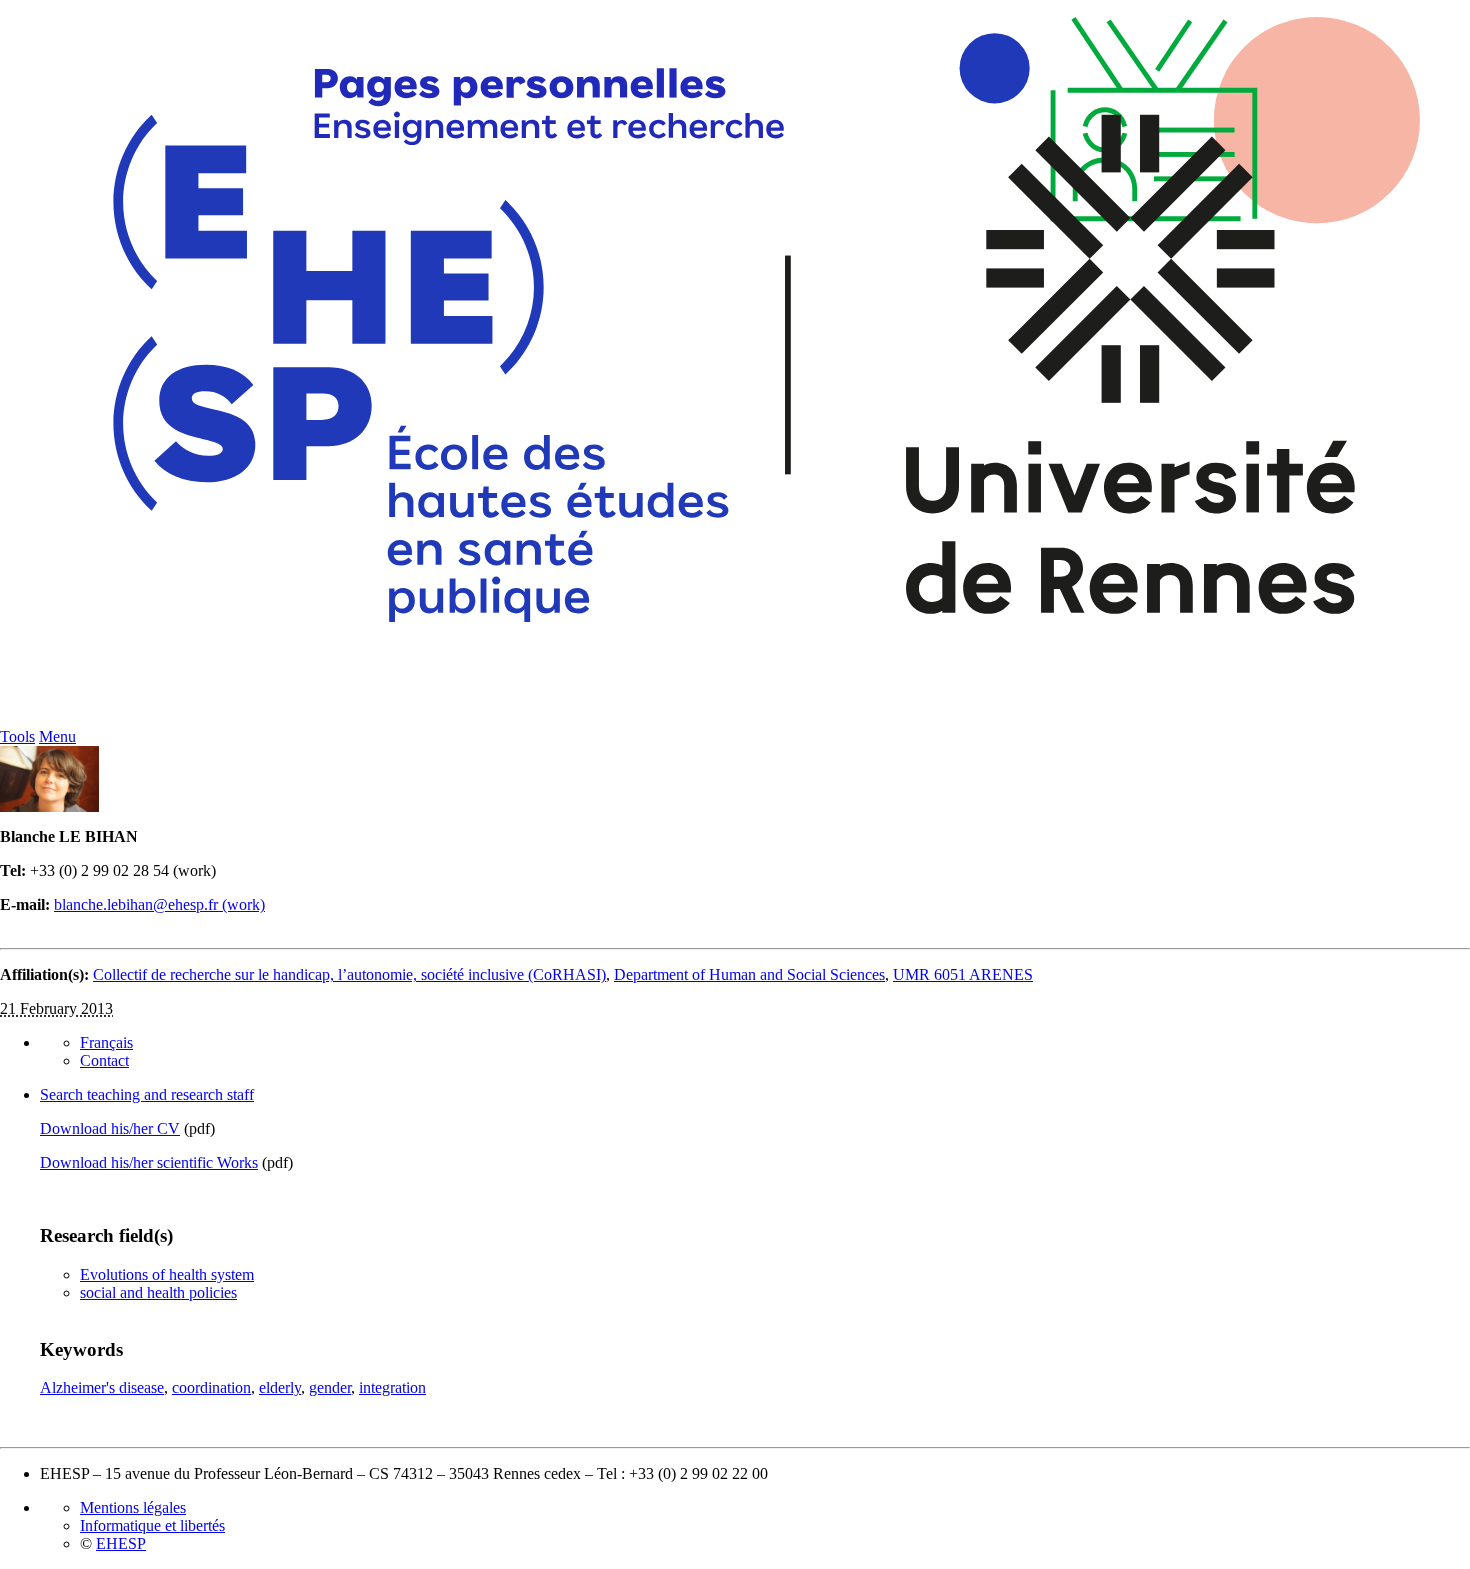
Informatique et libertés (152, 1525)
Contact (104, 1060)
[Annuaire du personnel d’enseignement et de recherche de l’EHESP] (735, 722)
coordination (211, 1387)
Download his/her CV (110, 1128)
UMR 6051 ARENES (963, 974)
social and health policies (158, 1292)
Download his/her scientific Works (149, 1162)
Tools (17, 736)
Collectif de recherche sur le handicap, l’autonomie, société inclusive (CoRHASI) (349, 974)
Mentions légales (133, 1507)
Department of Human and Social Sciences (749, 974)
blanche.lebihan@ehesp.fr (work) (159, 904)
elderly (280, 1387)
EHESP (121, 1543)
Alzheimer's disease (102, 1387)
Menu (57, 736)
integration (392, 1387)
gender (330, 1387)
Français (106, 1042)
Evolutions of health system (167, 1274)
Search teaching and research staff (147, 1094)
